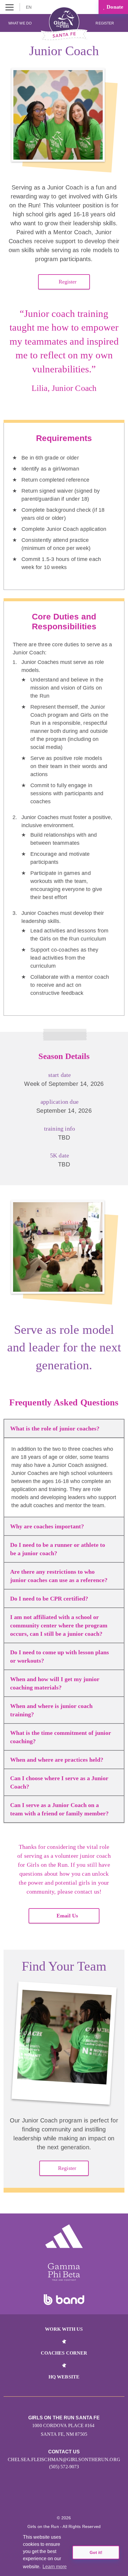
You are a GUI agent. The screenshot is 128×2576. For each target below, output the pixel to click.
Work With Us (64, 2329)
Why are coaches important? (47, 1526)
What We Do (20, 23)
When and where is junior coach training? (51, 1710)
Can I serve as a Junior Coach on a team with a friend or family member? (59, 1809)
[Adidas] (64, 2236)
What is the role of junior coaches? (55, 1428)
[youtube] (70, 2500)
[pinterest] (83, 2500)
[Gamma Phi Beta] (64, 2272)
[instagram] (32, 2500)
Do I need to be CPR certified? (49, 1598)
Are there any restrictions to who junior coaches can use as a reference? (59, 1576)
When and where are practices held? (57, 1760)
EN (29, 7)
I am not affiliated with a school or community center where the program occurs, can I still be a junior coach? (59, 1625)
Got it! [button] (96, 2552)
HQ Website (64, 2377)
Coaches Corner (64, 2353)
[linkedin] (45, 2500)
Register (105, 23)
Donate (114, 7)
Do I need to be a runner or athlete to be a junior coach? (58, 1549)
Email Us (67, 1916)
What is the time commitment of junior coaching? (61, 1737)
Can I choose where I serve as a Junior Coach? (59, 1782)
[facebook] (96, 2500)
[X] (58, 2500)
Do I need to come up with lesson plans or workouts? (60, 1656)
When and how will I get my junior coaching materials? (55, 1683)
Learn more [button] (55, 2567)
